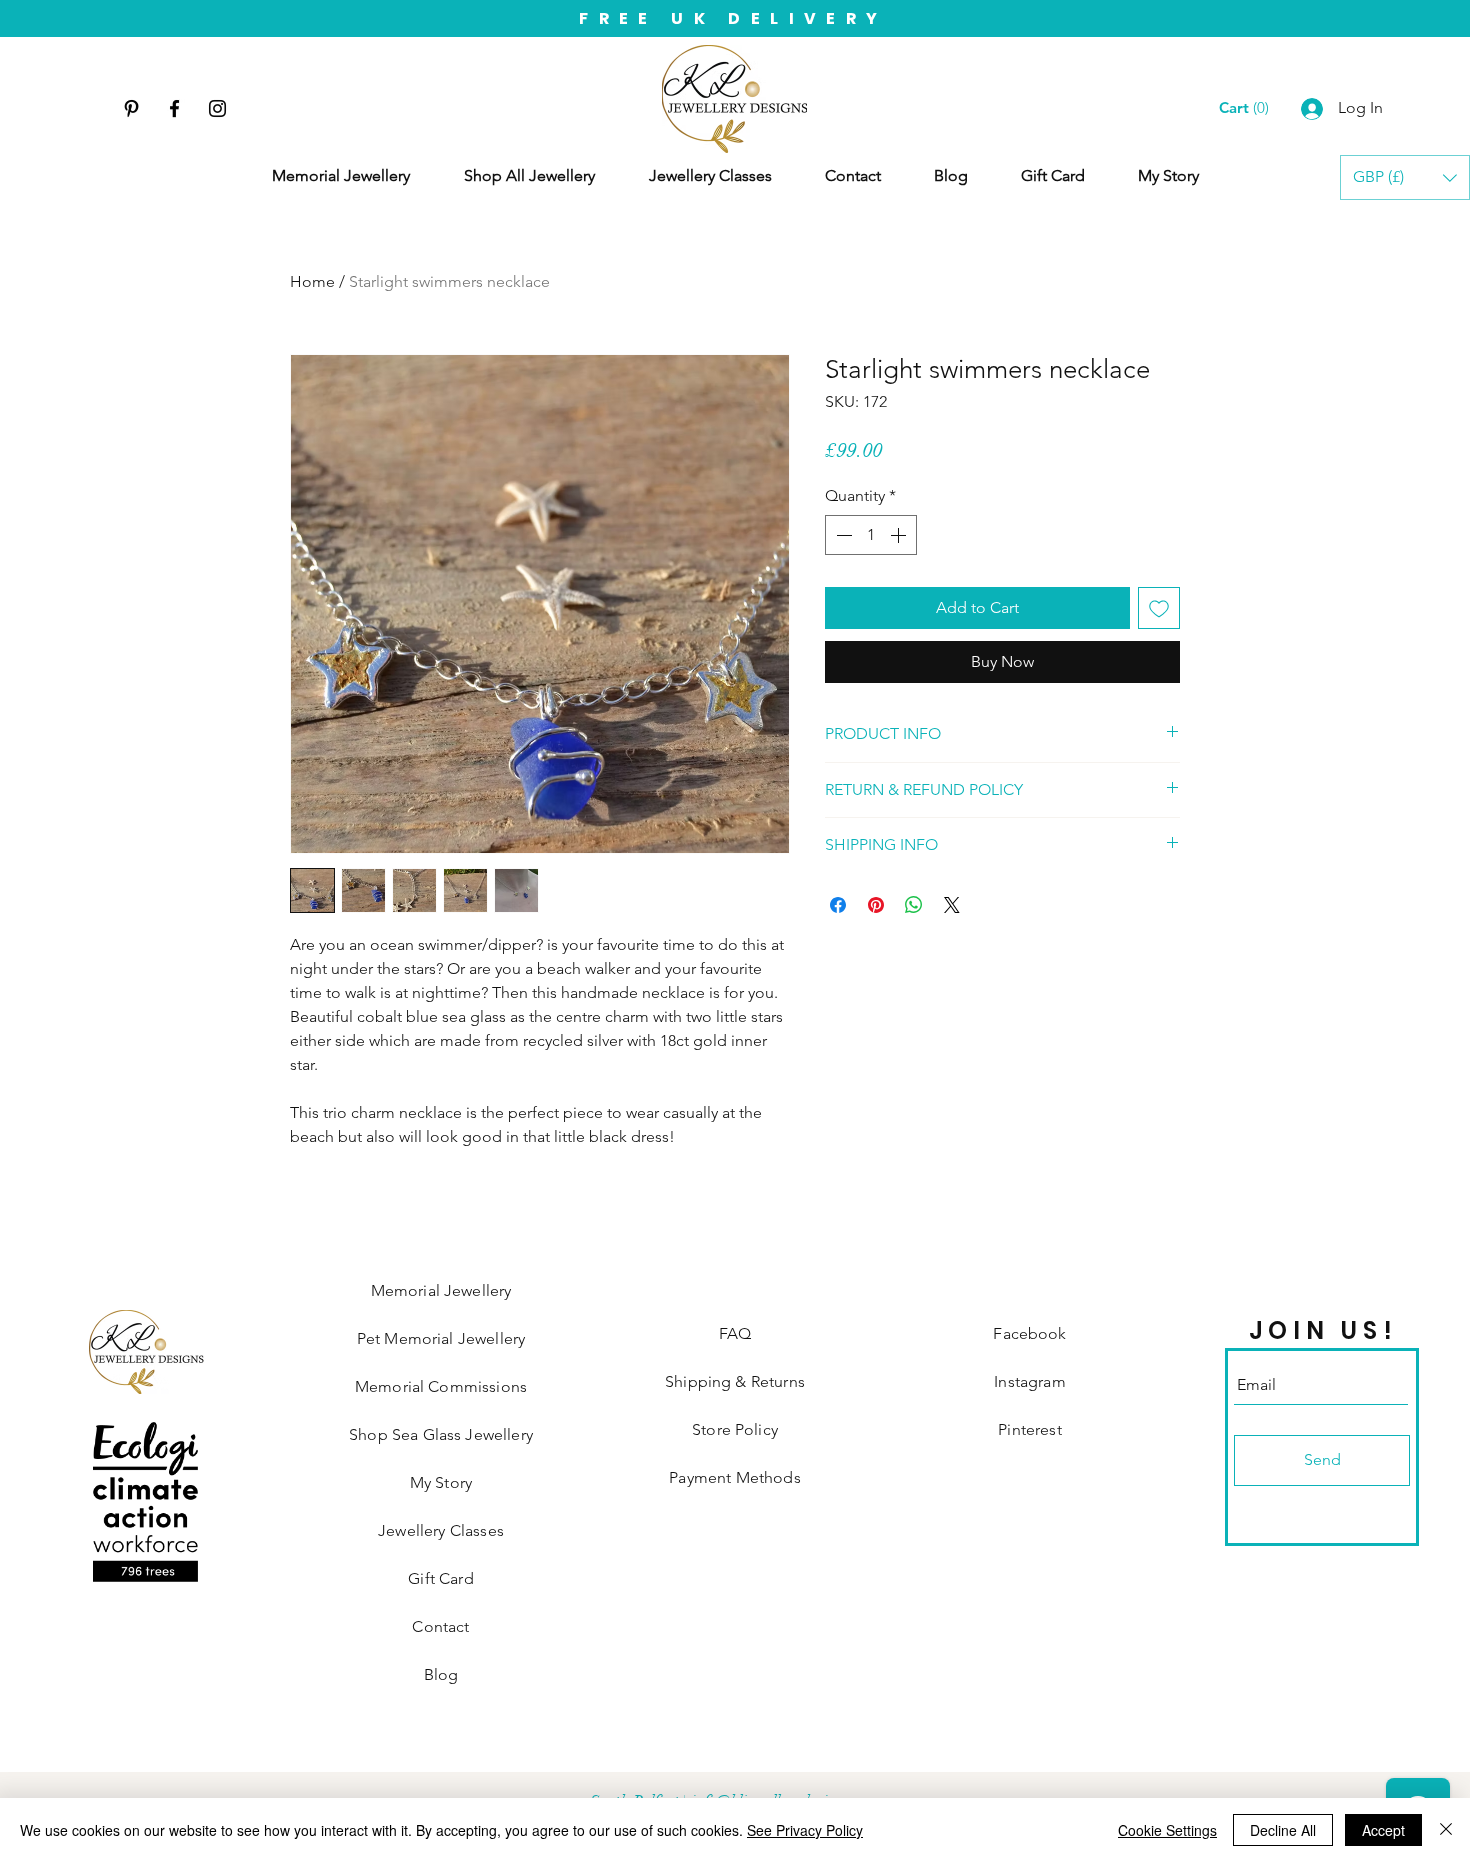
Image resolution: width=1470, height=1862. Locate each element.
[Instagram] (217, 108)
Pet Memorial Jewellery (441, 1338)
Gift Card (440, 1578)
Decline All (1283, 1830)
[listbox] (1405, 177)
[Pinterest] (131, 108)
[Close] (1446, 1830)
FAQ (735, 1333)
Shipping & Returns (735, 1381)
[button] (1405, 177)
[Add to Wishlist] (1159, 608)
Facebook (1029, 1333)
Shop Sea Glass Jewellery (441, 1434)
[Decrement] (842, 535)
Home (312, 281)
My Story (441, 1482)
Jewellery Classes (441, 1530)
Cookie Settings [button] (1167, 1830)
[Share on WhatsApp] (914, 905)
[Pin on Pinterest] (876, 905)
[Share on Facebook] (838, 905)
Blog (441, 1674)
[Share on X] (952, 905)
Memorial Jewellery (441, 1290)
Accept (1383, 1830)
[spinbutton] (871, 535)
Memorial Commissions (441, 1386)
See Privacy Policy (805, 1830)
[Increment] (900, 535)
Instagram (1029, 1381)
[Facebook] (174, 108)
